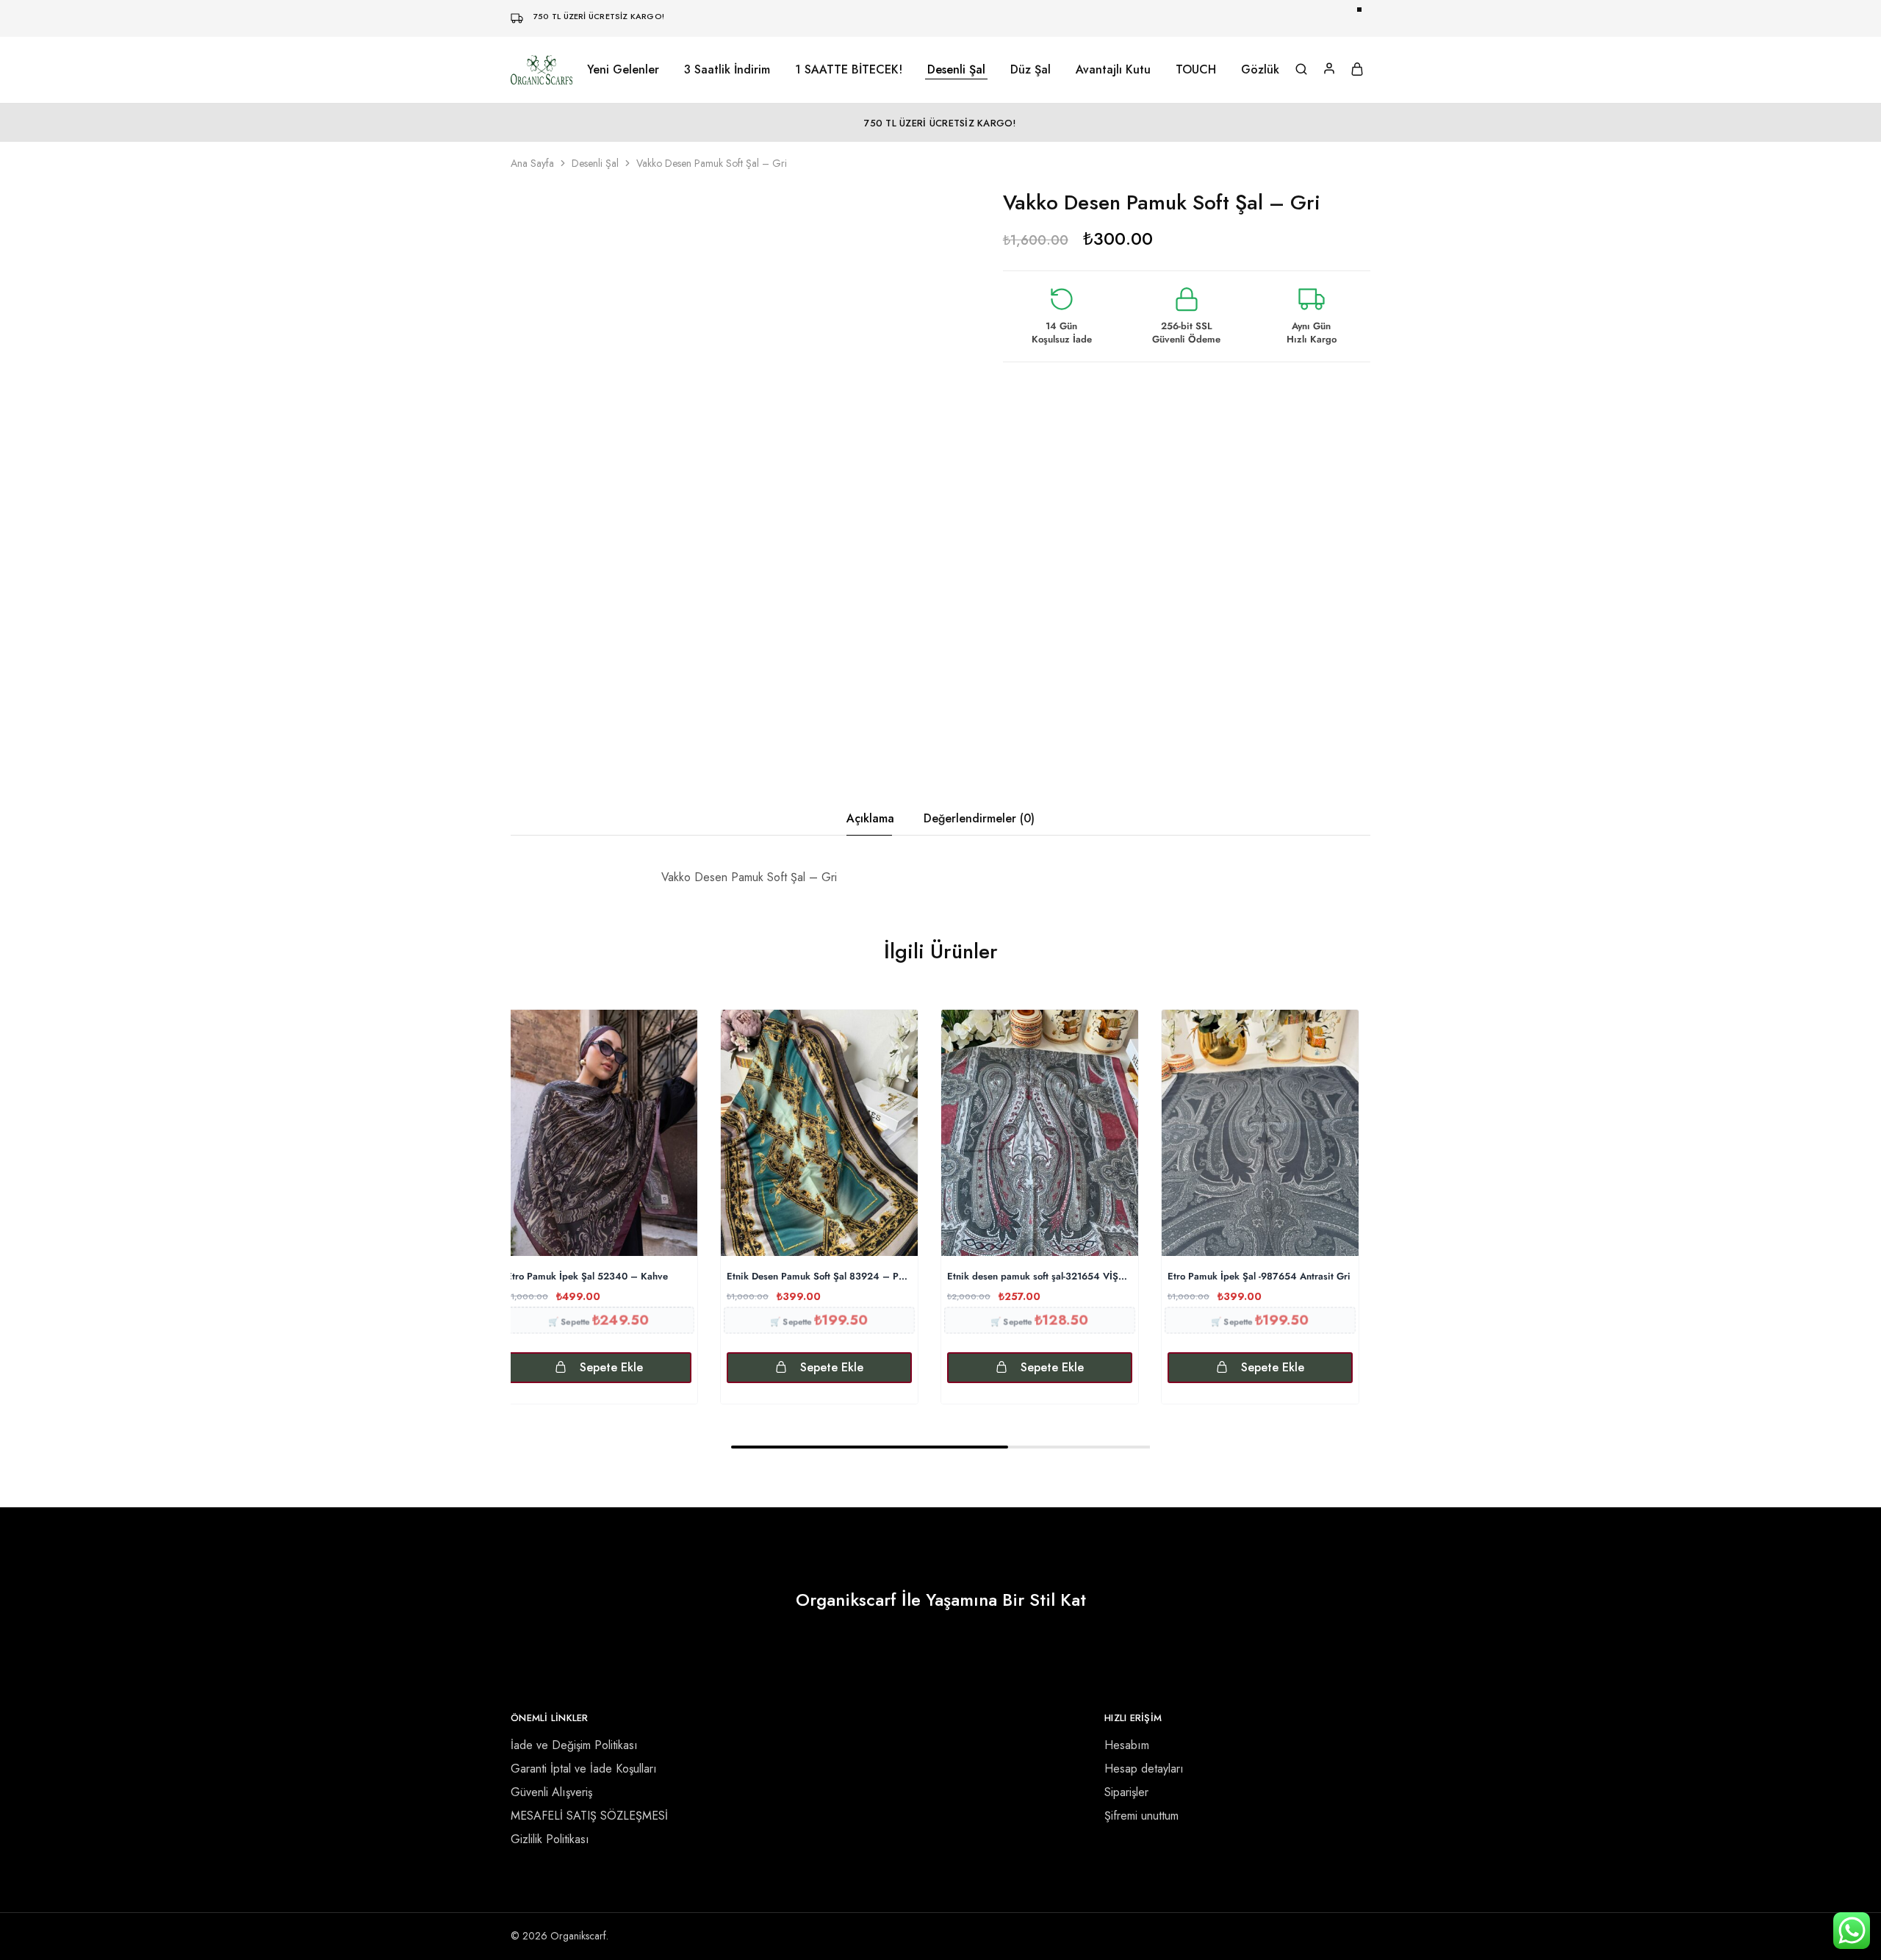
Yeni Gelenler (623, 70)
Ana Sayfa (532, 163)
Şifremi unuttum (1141, 1816)
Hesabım (1127, 1745)
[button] (599, 1368)
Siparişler (1126, 1792)
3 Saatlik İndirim (727, 70)
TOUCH (1196, 70)
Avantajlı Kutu (1113, 70)
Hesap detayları (1144, 1769)
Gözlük (1260, 70)
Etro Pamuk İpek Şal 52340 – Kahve (587, 1277)
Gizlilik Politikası (550, 1839)
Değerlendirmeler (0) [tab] (979, 818)
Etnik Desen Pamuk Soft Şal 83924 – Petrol (819, 1277)
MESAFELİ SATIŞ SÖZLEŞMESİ (589, 1816)
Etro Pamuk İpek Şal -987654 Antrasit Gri (1259, 1277)
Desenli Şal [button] (956, 70)
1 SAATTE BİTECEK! (849, 70)
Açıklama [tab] (870, 818)
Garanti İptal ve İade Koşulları (584, 1769)
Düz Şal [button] (1031, 70)
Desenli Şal (595, 163)
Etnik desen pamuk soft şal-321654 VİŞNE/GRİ (1040, 1277)
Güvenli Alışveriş (551, 1792)
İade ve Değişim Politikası (574, 1745)
